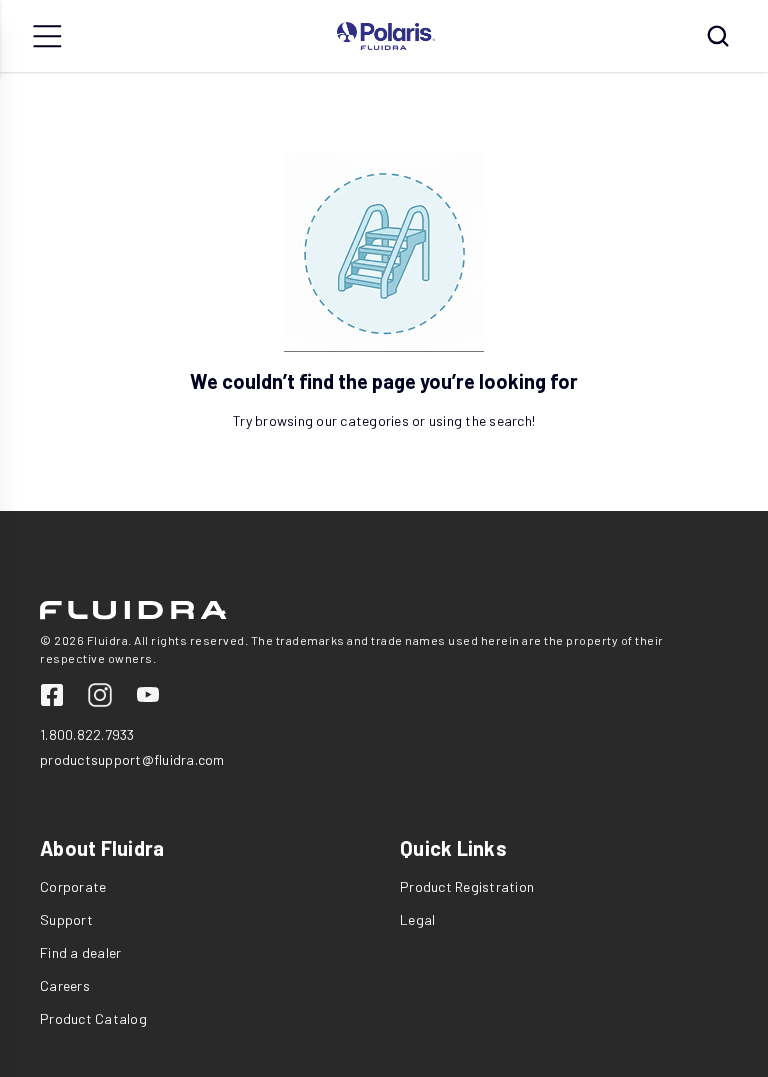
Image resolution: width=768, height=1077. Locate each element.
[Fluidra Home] (386, 36)
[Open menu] (48, 36)
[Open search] (718, 36)
